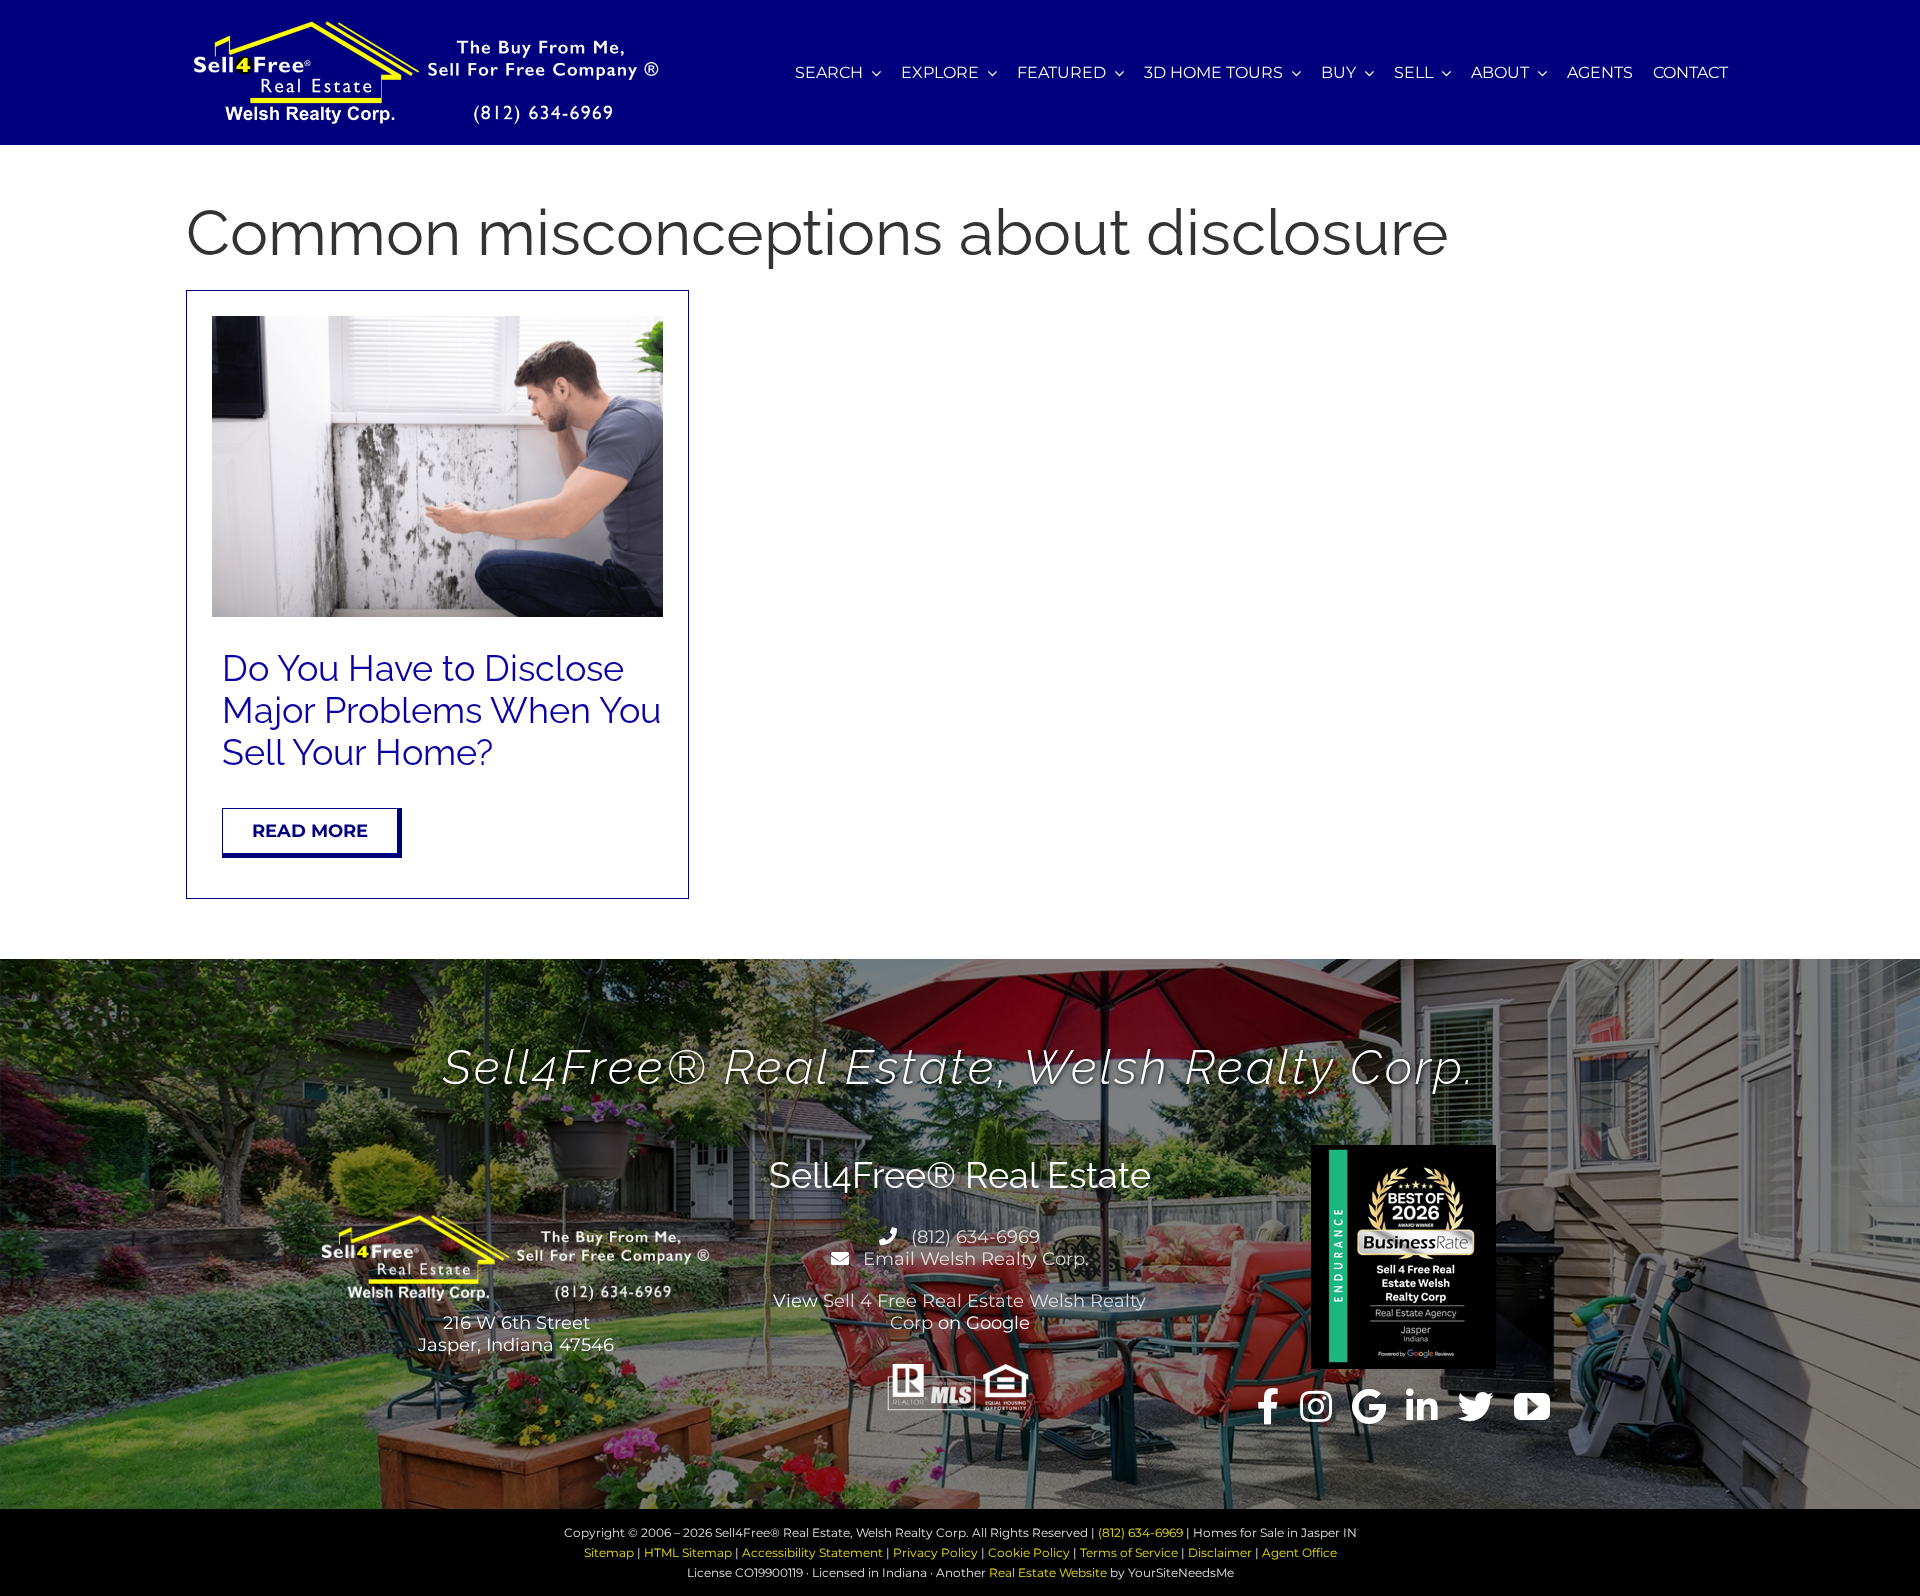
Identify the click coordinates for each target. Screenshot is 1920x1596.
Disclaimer (1220, 1552)
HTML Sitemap (688, 1552)
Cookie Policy (1029, 1552)
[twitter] (1476, 1407)
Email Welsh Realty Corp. (973, 1259)
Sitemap (609, 1552)
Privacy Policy (935, 1552)
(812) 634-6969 (973, 1237)
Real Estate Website (1048, 1572)
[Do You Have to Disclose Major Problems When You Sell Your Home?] (437, 323)
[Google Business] (1369, 1407)
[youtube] (1532, 1407)
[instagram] (1316, 1407)
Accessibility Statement (812, 1552)
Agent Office (1299, 1552)
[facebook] (1268, 1407)
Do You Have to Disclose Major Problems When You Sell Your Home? (441, 710)
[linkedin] (1422, 1407)
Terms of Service (1129, 1552)
